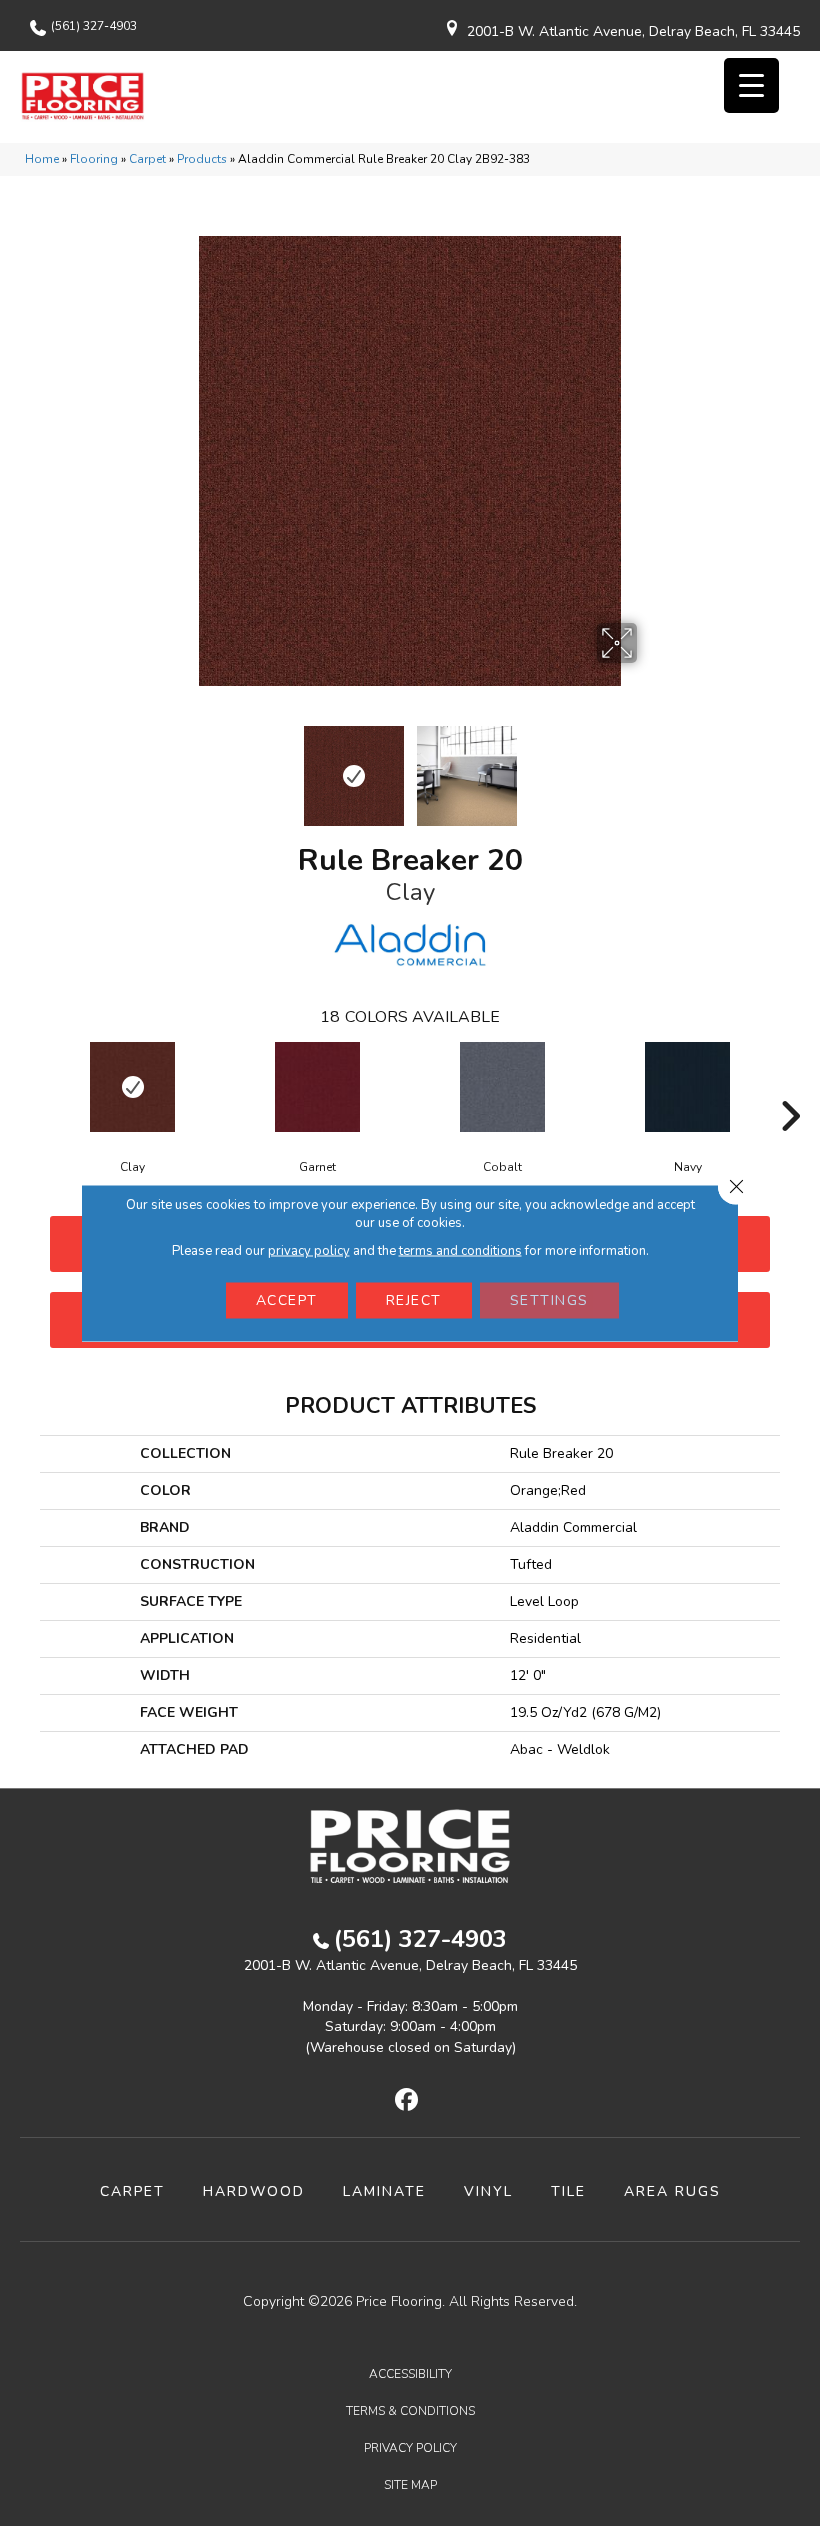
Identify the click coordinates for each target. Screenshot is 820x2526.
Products (202, 159)
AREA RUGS (672, 2191)
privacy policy (309, 1251)
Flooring (94, 159)
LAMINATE (384, 2191)
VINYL (488, 2191)
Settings (549, 1300)
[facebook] (407, 2101)
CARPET (132, 2191)
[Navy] (687, 1087)
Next (650, 766)
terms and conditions (460, 1251)
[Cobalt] (502, 1087)
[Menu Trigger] (751, 85)
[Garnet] (317, 1087)
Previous (170, 766)
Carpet (147, 159)
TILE (568, 2191)
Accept (287, 1300)
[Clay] (132, 1087)
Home (42, 159)
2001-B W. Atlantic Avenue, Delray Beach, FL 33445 (633, 31)
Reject (414, 1300)
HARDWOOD (254, 2191)
